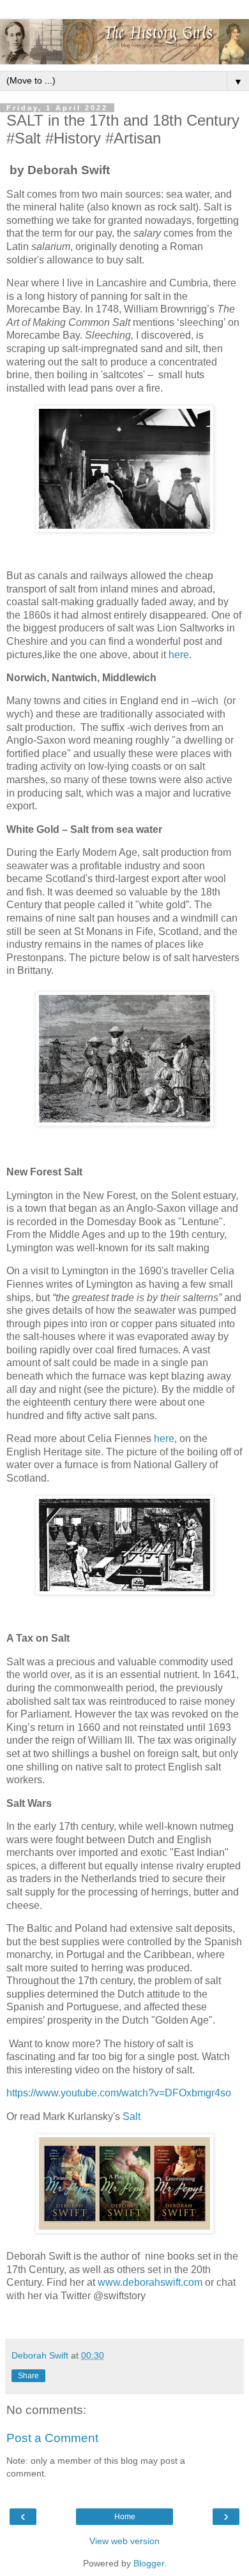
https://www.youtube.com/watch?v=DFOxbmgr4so (119, 2093)
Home (125, 2517)
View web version (124, 2541)
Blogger (149, 2563)
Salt (133, 2116)
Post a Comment (52, 2438)
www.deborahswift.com (150, 2282)
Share (28, 2376)
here (179, 655)
